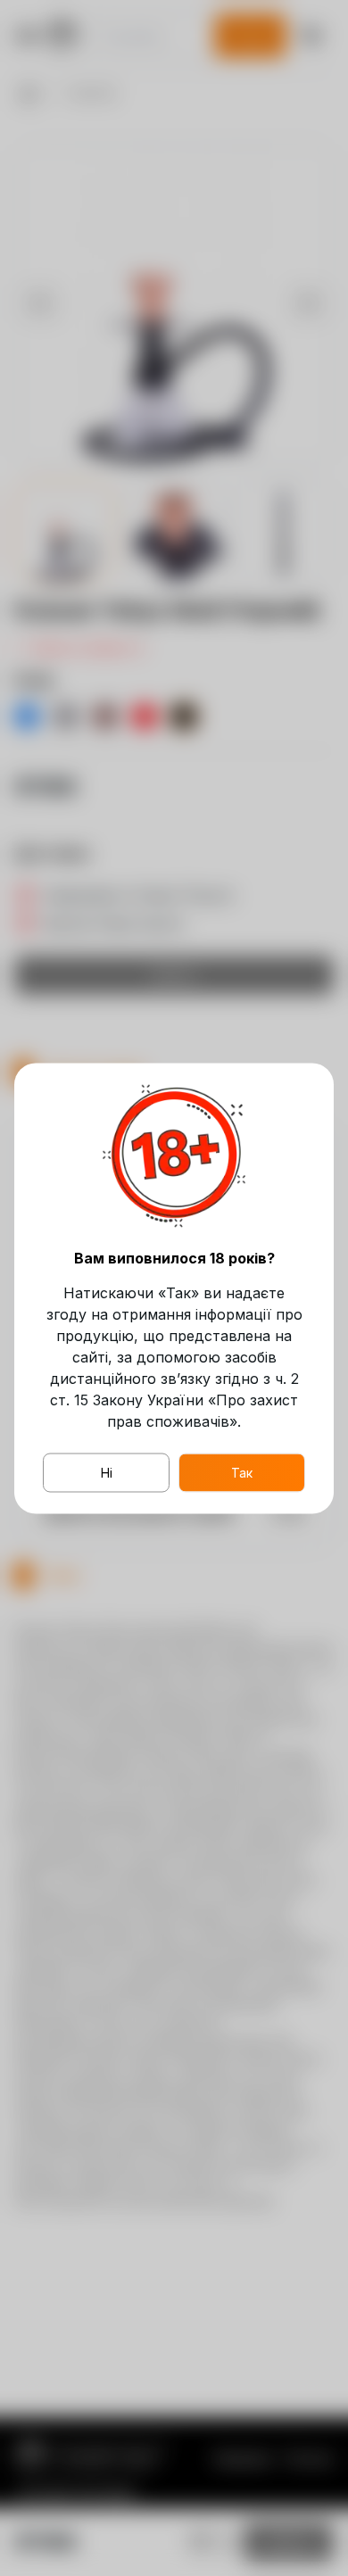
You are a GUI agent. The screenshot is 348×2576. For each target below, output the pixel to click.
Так (242, 1472)
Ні (107, 1472)
